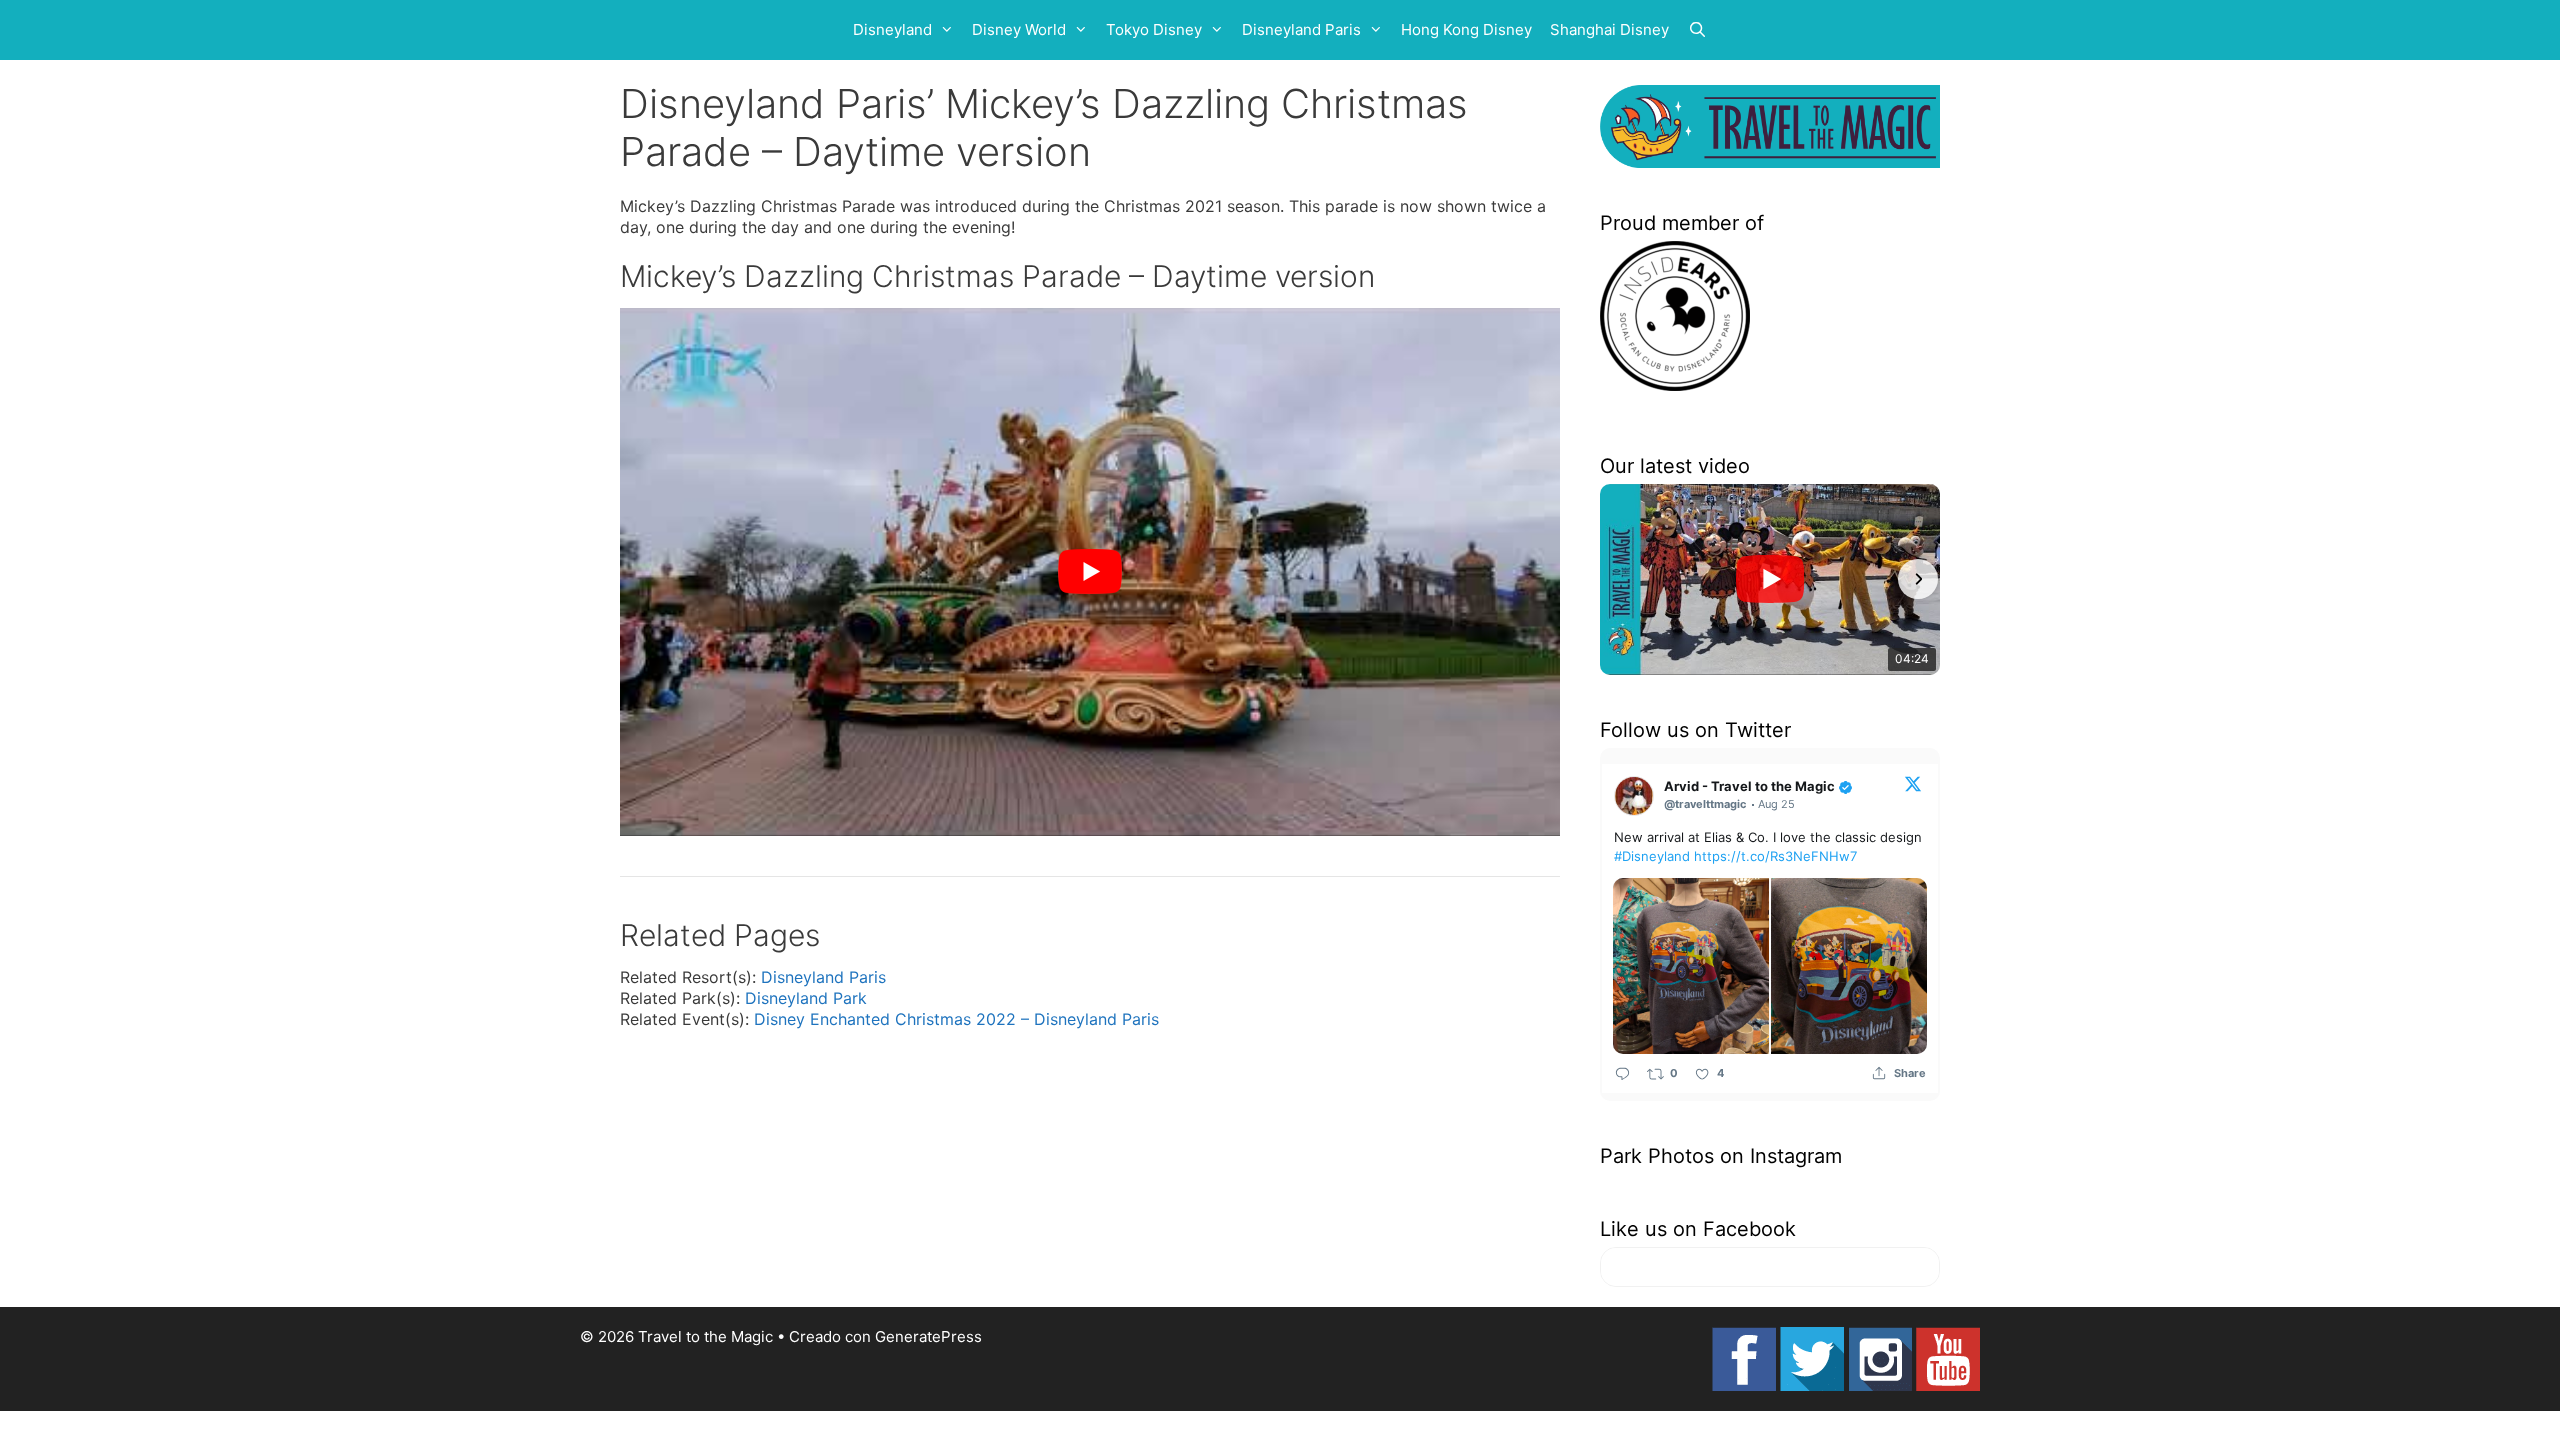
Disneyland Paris (1301, 29)
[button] (1622, 579)
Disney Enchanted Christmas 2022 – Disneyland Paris (956, 1019)
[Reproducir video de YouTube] (1090, 572)
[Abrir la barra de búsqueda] (1697, 30)
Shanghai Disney (1609, 29)
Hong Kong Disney (1466, 29)
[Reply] (1622, 1072)
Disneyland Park (806, 998)
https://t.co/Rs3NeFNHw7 (1775, 856)
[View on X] (1913, 783)
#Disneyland (1652, 856)
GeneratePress (928, 1336)
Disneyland (892, 29)
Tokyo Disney (1154, 29)
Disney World (1019, 29)
